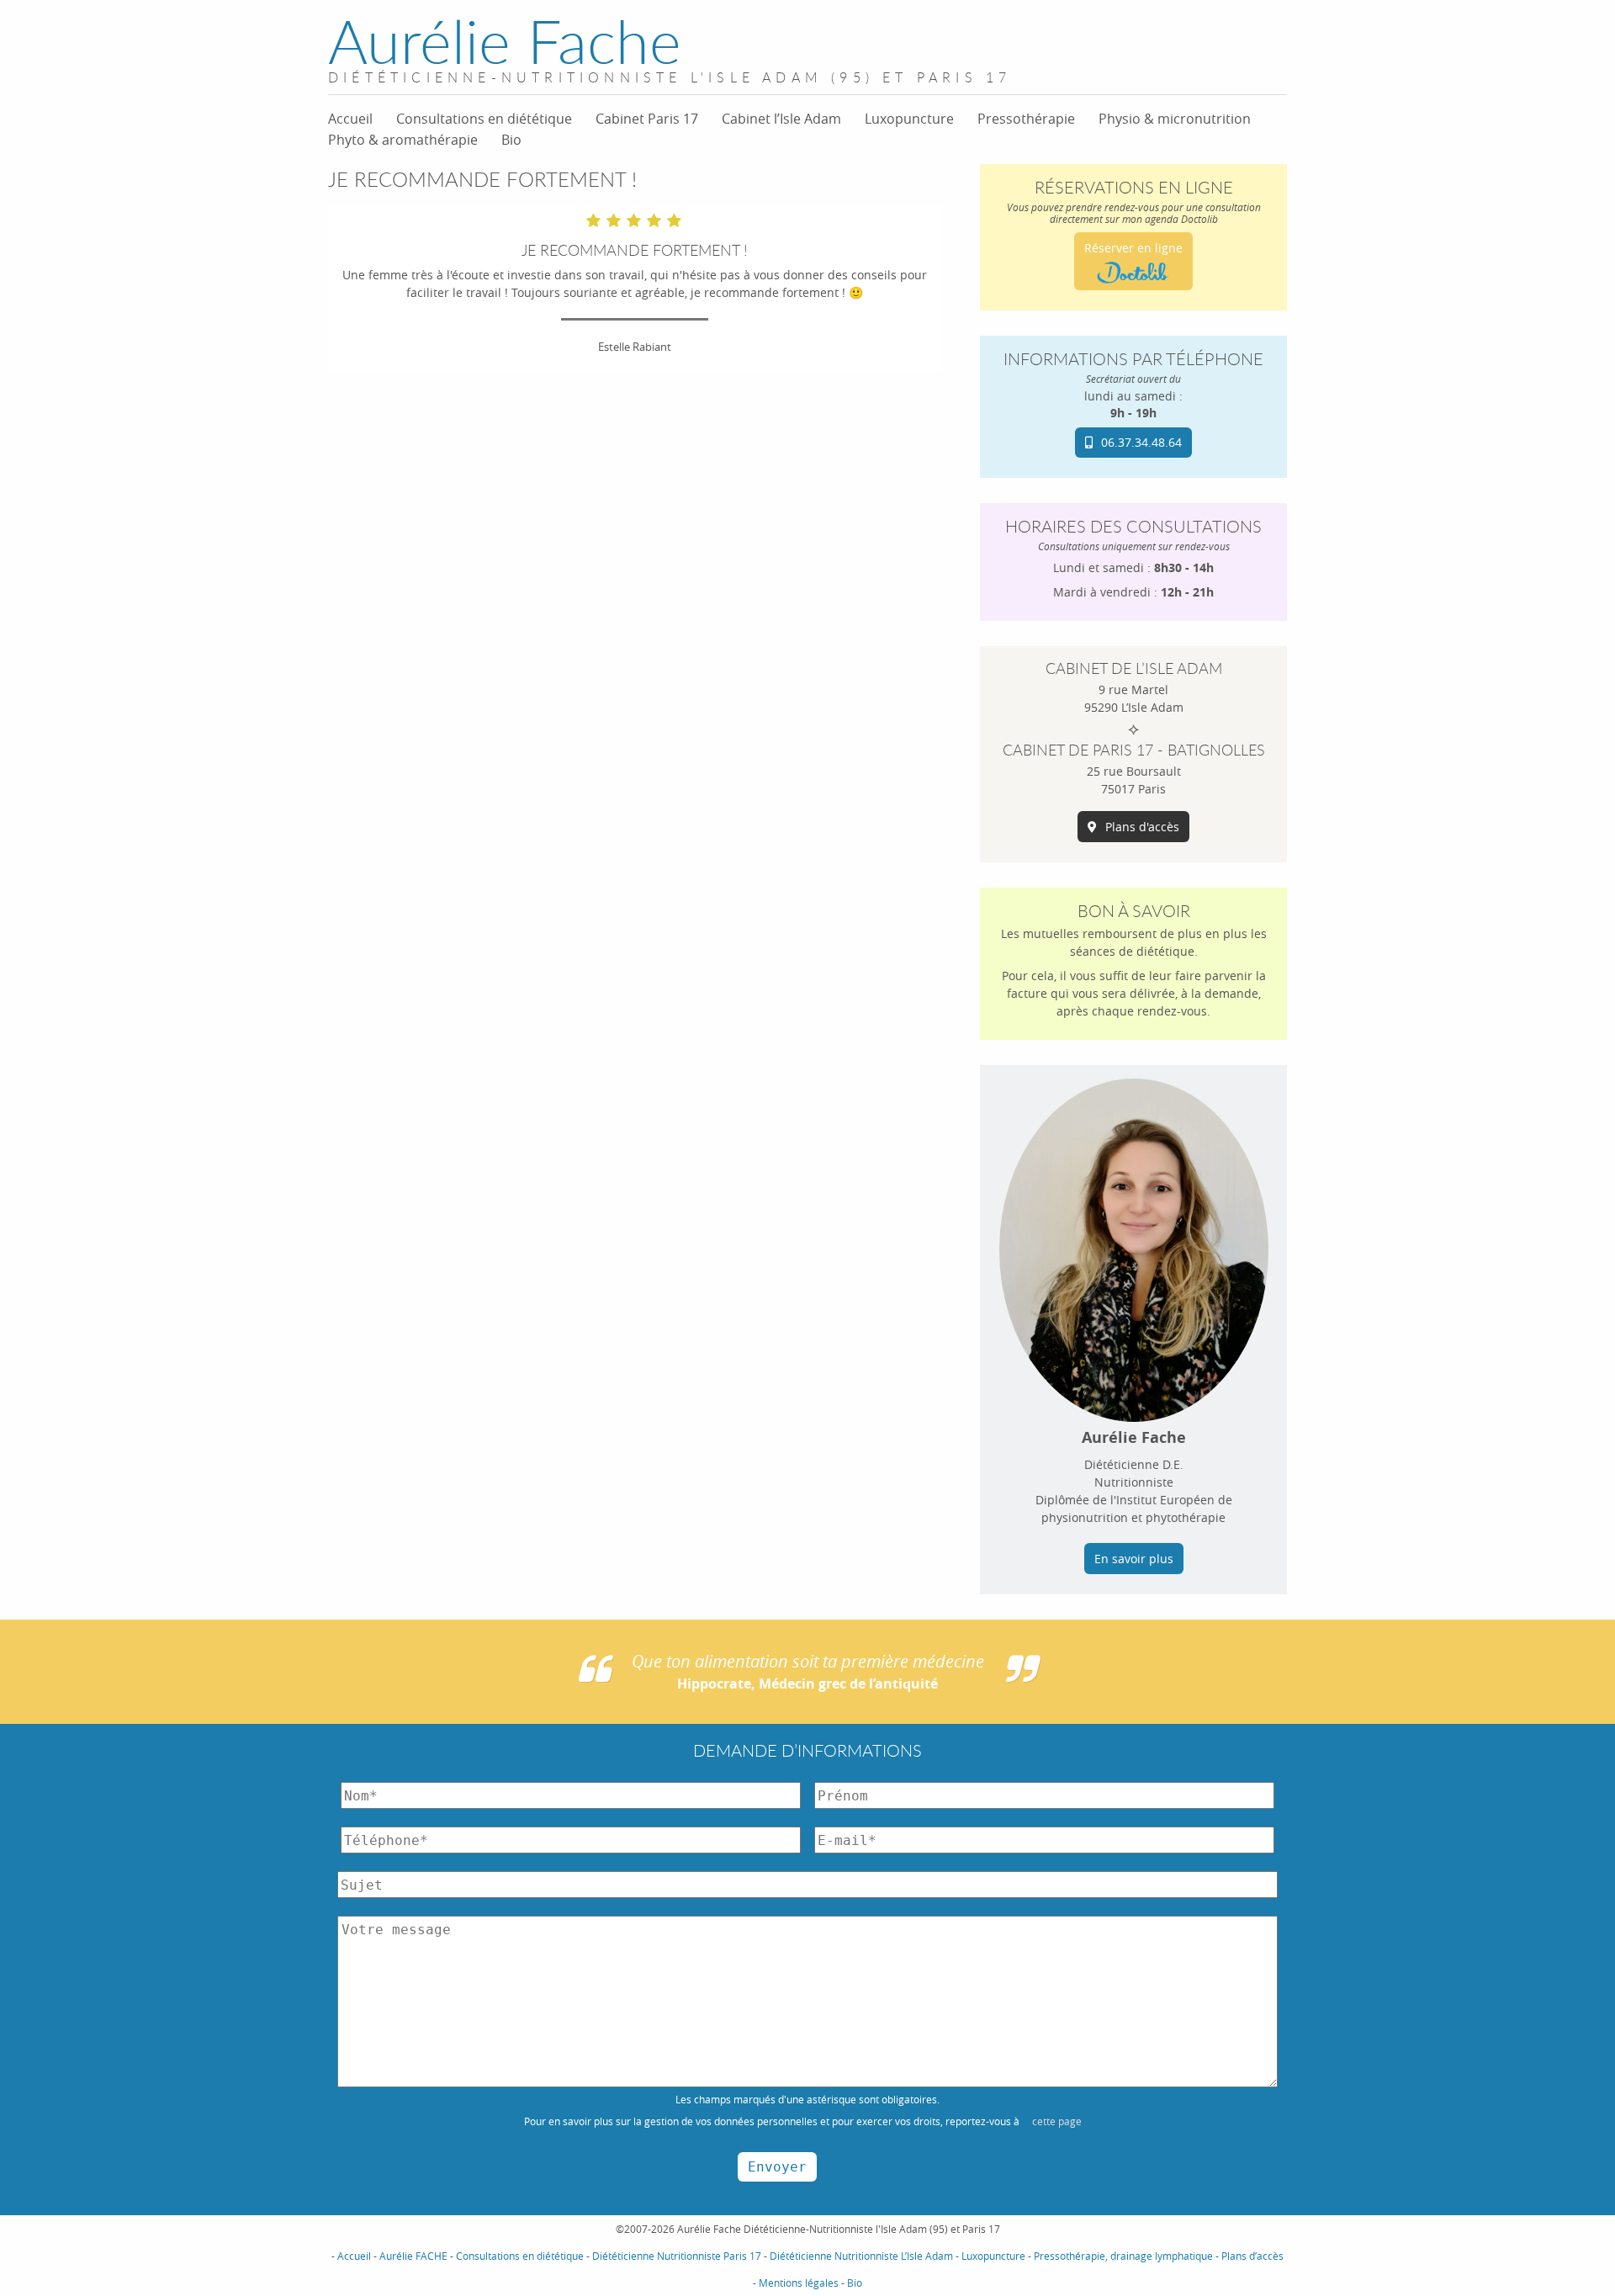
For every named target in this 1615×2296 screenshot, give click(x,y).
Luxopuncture (909, 119)
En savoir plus (1134, 1559)
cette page (1057, 2121)
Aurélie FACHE (413, 2256)
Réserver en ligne (1133, 248)
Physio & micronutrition (1175, 119)
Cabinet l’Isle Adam (781, 119)
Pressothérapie (1026, 119)
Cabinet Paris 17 (647, 119)
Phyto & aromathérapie (403, 140)
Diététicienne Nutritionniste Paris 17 (677, 2256)
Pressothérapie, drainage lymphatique (1123, 2256)
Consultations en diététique (484, 119)
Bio (511, 140)
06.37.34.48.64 (1141, 442)
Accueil (350, 119)
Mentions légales (799, 2283)
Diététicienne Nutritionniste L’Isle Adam (861, 2256)
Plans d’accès (1252, 2256)
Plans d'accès (1142, 827)
